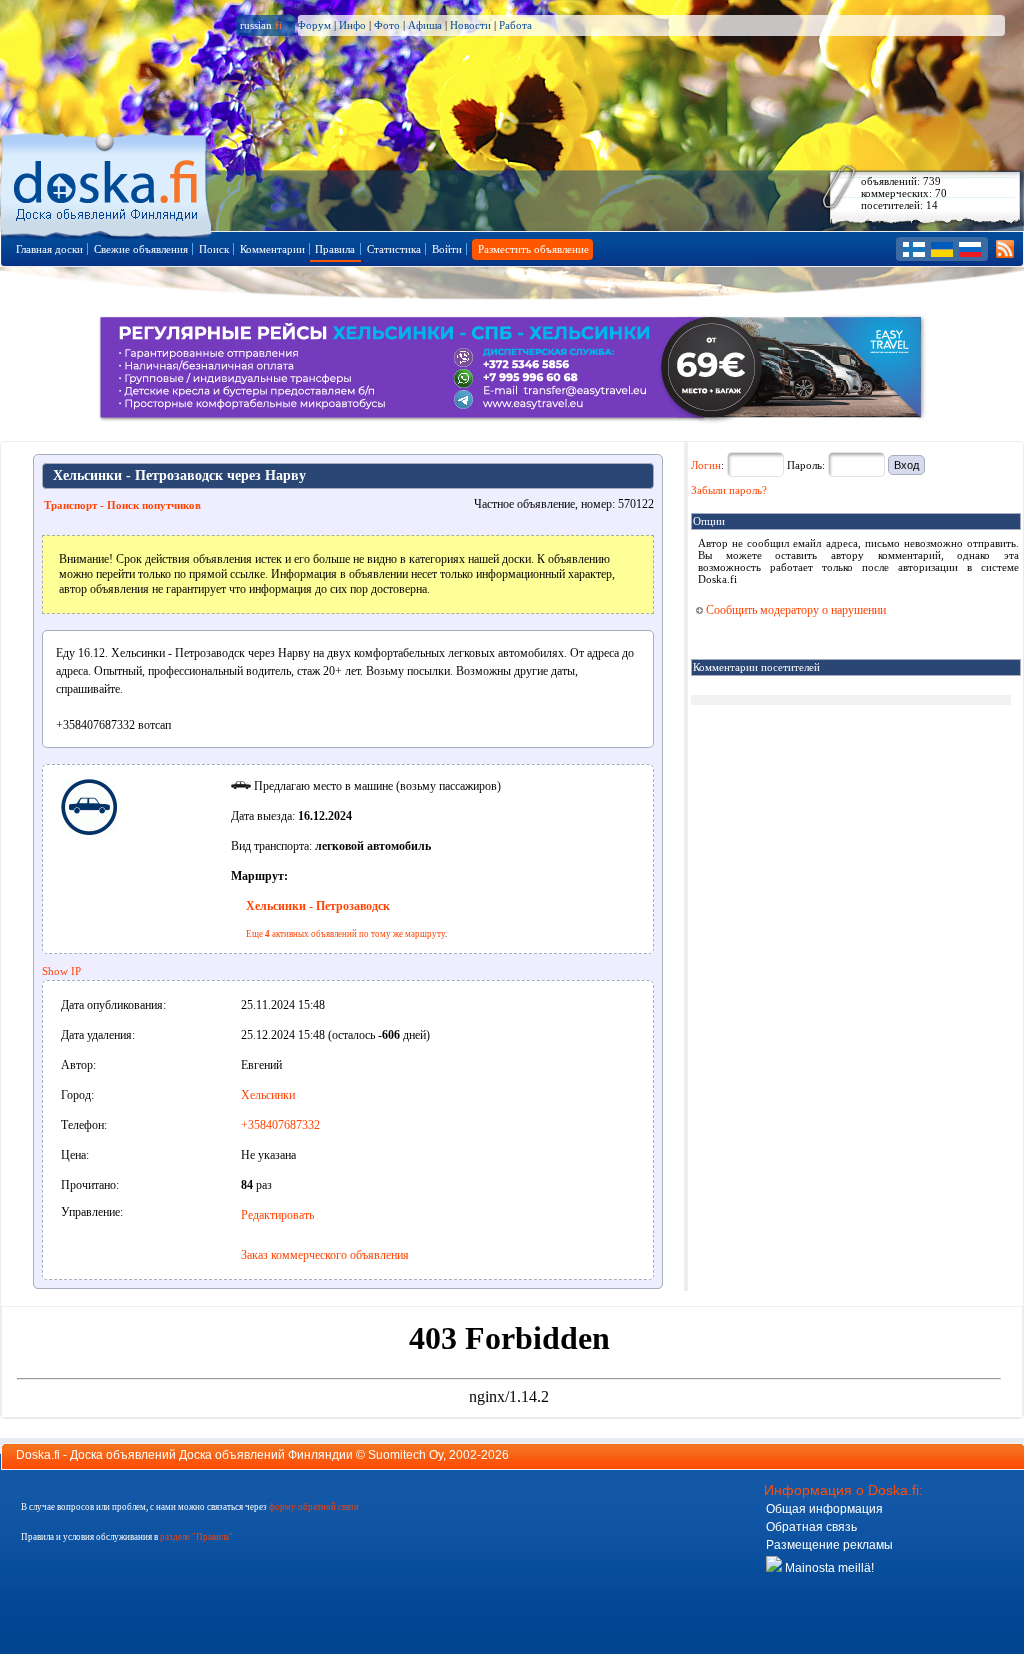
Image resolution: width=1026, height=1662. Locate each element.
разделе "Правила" (196, 1537)
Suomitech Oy (405, 1455)
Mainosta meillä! (828, 1568)
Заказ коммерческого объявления (325, 1255)
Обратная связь (811, 1527)
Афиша (425, 25)
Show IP (61, 971)
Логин (706, 465)
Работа (515, 25)
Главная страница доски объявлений (107, 181)
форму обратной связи (314, 1507)
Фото (387, 25)
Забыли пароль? (729, 490)
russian (261, 25)
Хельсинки (268, 1095)
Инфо (352, 25)
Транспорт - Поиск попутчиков (122, 505)
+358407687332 (280, 1125)
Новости (470, 25)
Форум (314, 25)
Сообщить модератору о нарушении (794, 610)
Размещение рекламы (829, 1545)
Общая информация (824, 1509)
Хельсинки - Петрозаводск (318, 906)
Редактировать (277, 1215)
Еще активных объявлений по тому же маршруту (345, 934)
